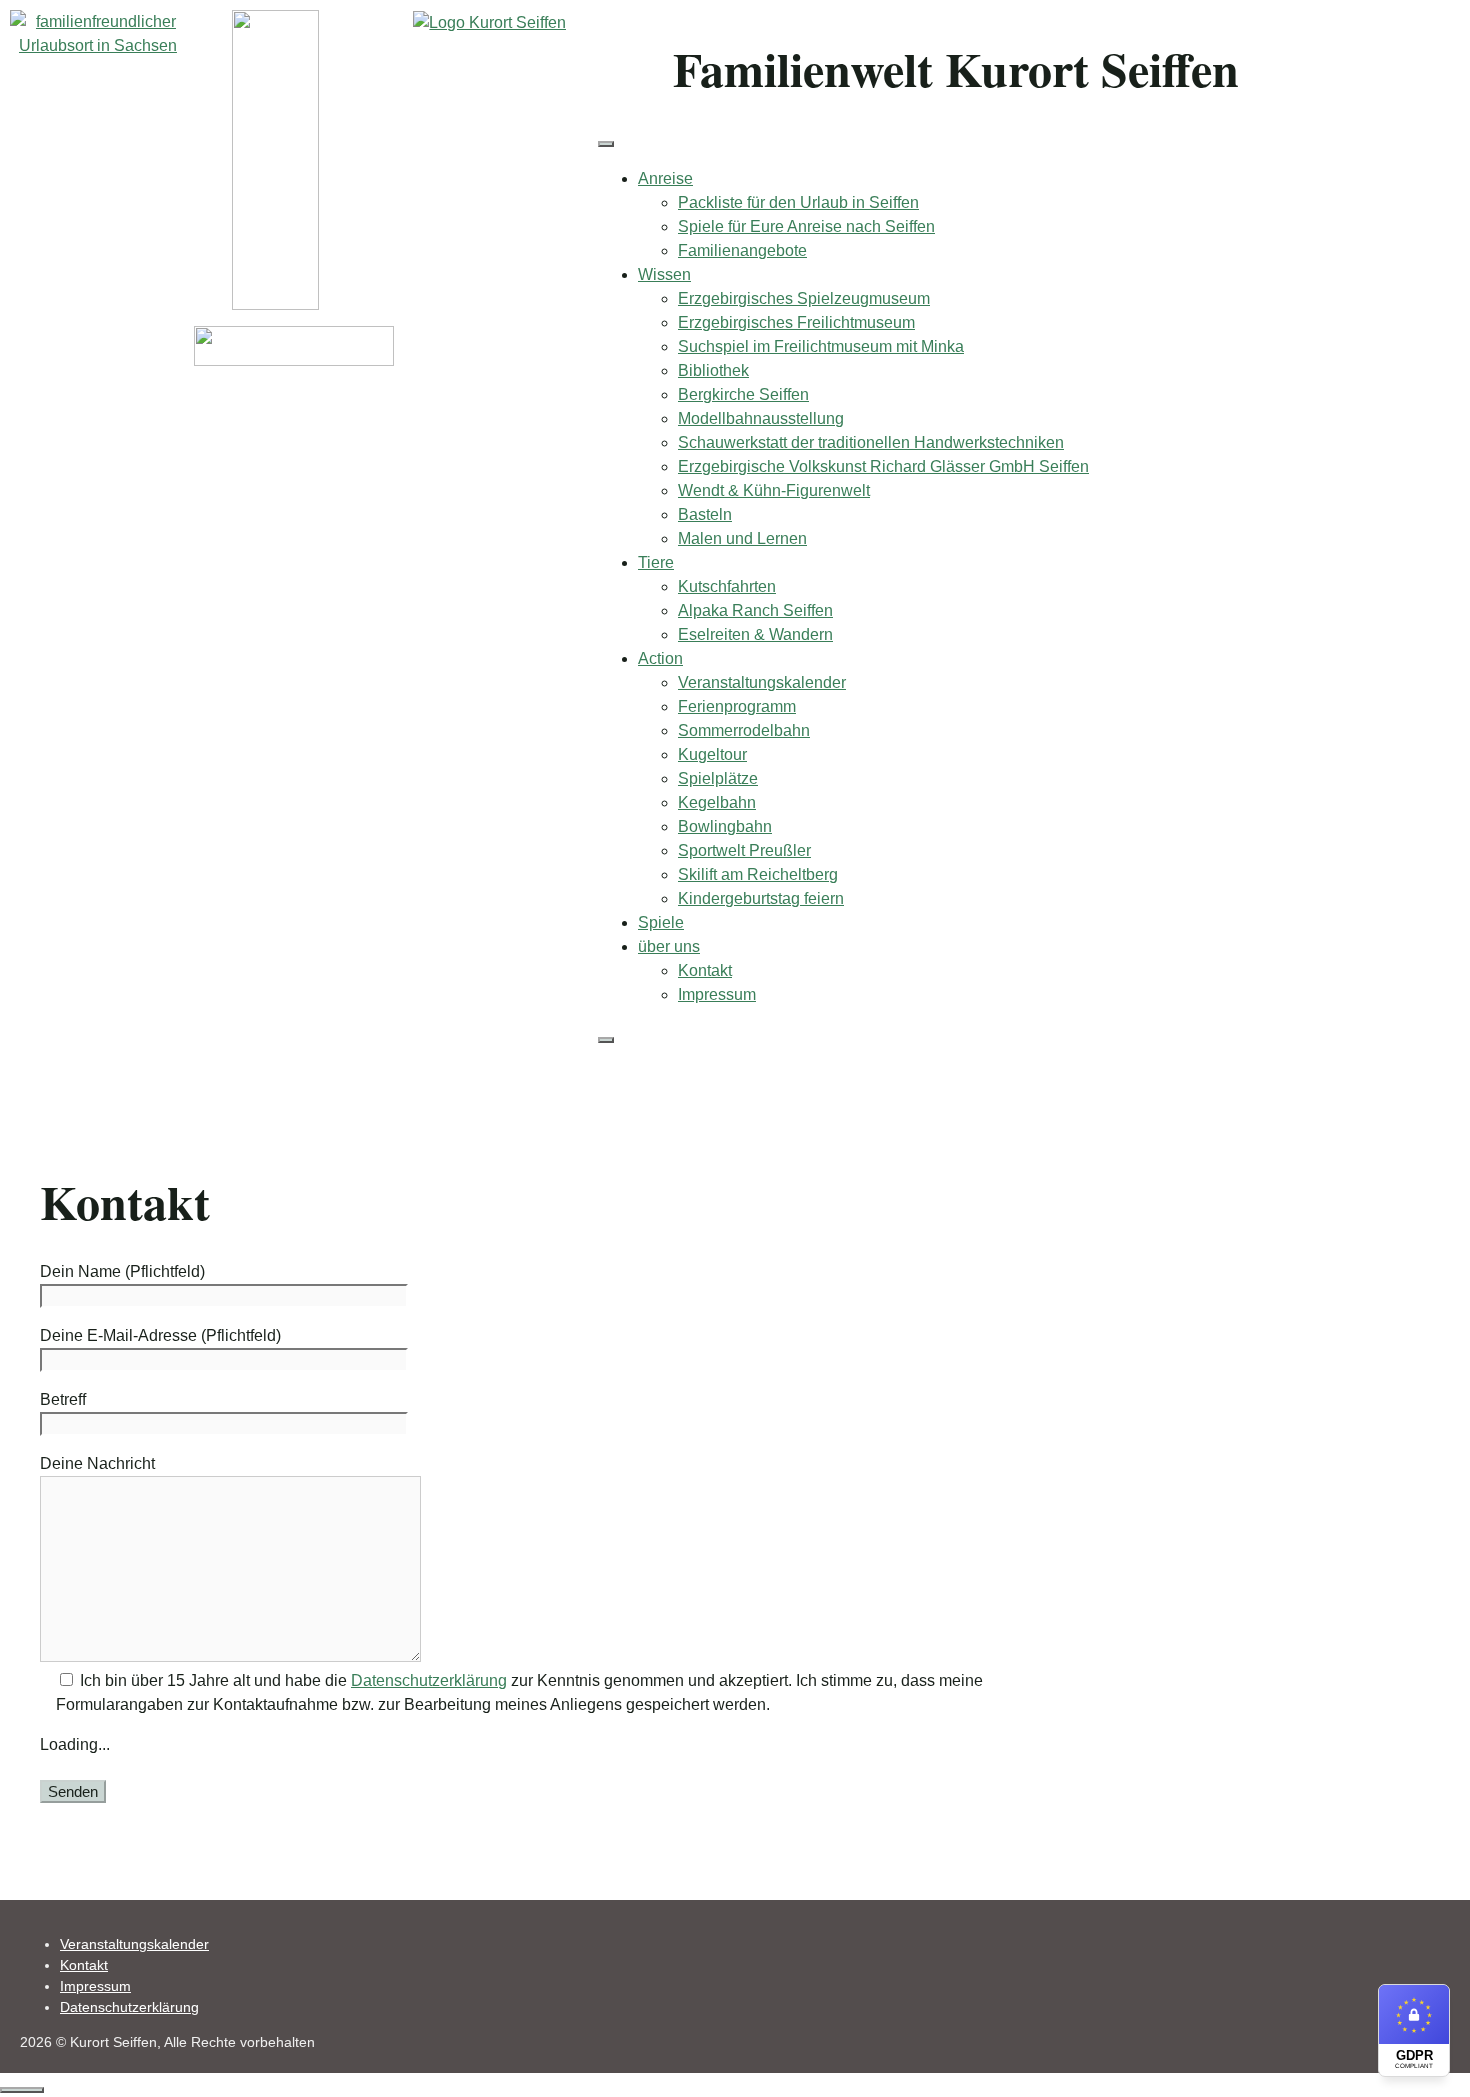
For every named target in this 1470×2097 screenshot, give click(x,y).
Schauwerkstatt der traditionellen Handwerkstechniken (871, 442)
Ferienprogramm (737, 706)
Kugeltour (712, 754)
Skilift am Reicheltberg (758, 874)
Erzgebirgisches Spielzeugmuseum (804, 298)
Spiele (661, 922)
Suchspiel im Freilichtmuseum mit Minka (821, 346)
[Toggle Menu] (606, 144)
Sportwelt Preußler (744, 850)
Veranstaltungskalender (762, 682)
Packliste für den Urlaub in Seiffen (798, 202)
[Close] (606, 1040)
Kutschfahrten (727, 586)
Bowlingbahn (725, 826)
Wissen (664, 274)
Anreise (665, 178)
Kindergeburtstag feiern (761, 898)
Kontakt (705, 970)
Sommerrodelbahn (744, 730)
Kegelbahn (717, 802)
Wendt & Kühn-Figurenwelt (774, 490)
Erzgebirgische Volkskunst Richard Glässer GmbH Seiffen (883, 466)
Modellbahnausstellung (761, 418)
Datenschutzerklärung (429, 1680)
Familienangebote (742, 250)
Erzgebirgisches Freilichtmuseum (796, 322)
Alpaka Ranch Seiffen (755, 610)
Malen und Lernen (742, 538)
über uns (669, 946)
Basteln (705, 514)
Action (660, 658)
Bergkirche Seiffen (743, 394)
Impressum (717, 994)
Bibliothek (713, 370)
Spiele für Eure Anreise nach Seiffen (806, 226)
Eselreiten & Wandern (755, 634)
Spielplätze (718, 778)
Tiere (656, 562)
